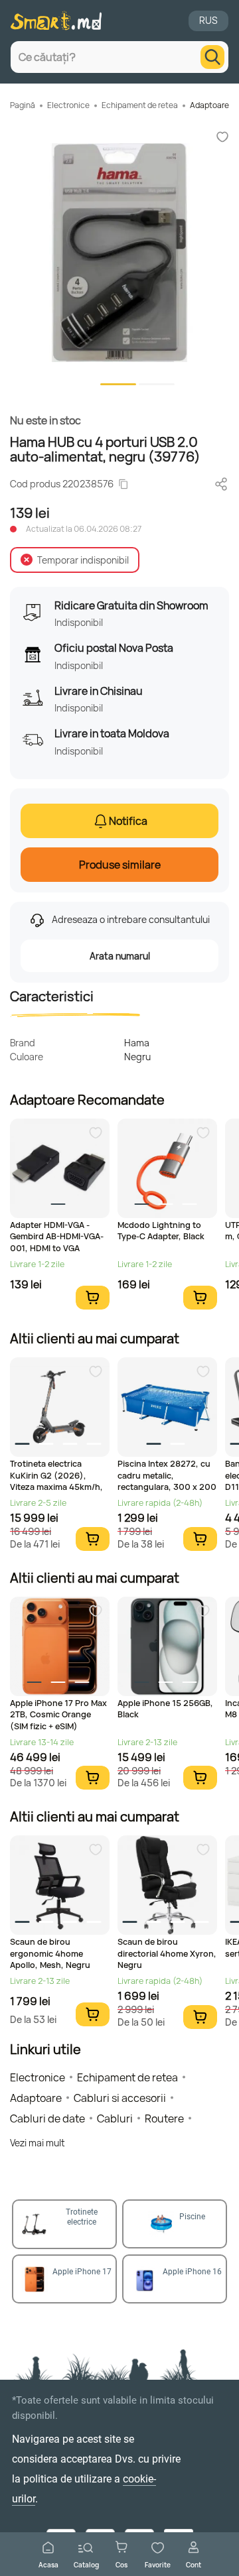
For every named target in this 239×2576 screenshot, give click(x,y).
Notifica (128, 821)
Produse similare (120, 865)
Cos (121, 2564)
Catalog (86, 2564)
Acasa (48, 2564)
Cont (194, 2564)
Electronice (68, 105)
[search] (212, 57)
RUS (208, 20)
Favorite (158, 2564)
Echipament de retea (140, 105)
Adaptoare (209, 105)
